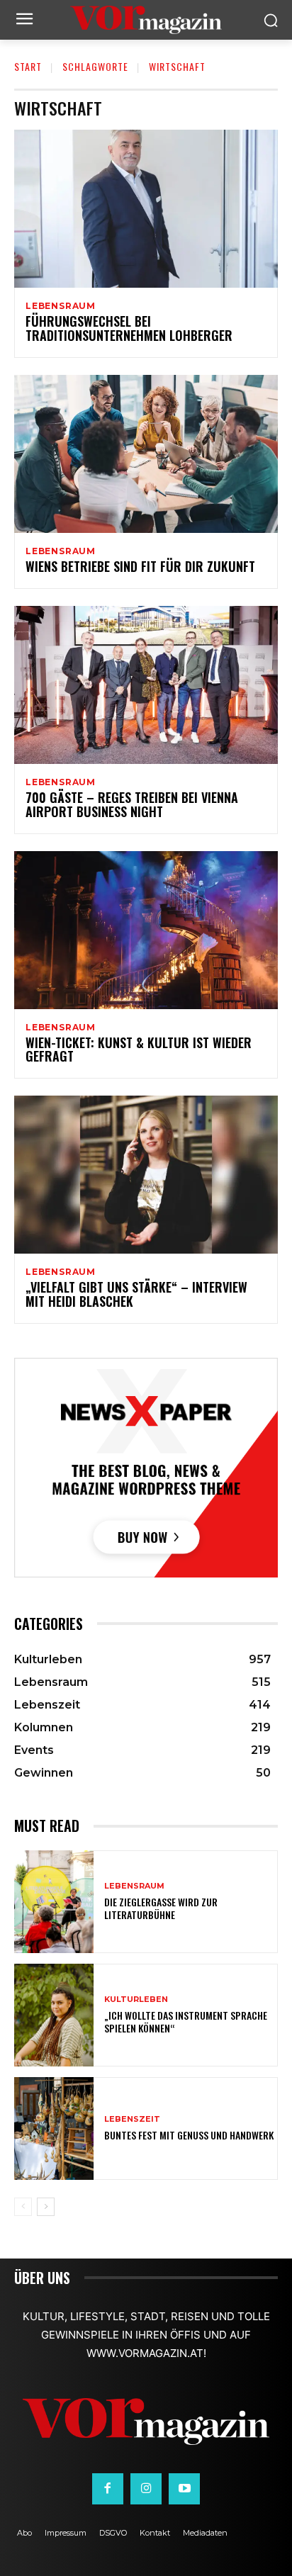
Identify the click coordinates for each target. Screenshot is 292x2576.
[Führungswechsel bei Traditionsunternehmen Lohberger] (146, 209)
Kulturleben (136, 2000)
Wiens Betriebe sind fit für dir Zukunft (140, 566)
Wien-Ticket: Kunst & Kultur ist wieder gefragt (139, 1050)
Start (28, 66)
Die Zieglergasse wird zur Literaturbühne (161, 1908)
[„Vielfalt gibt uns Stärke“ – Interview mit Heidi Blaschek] (146, 1175)
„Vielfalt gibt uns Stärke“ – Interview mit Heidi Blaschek (136, 1294)
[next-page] (46, 2207)
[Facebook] (108, 2489)
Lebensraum (61, 306)
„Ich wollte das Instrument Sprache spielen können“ (186, 2021)
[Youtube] (184, 2489)
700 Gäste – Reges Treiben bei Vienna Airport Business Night (132, 804)
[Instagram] (146, 2489)
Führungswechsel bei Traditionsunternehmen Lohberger (129, 328)
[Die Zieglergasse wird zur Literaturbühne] (54, 1902)
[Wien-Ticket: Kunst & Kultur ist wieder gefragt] (146, 930)
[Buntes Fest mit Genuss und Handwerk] (54, 2128)
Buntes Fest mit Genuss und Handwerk (189, 2135)
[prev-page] (23, 2207)
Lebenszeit (132, 2119)
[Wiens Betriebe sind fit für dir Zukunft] (146, 454)
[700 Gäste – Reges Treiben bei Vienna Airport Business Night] (146, 685)
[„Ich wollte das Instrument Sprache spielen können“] (54, 2015)
